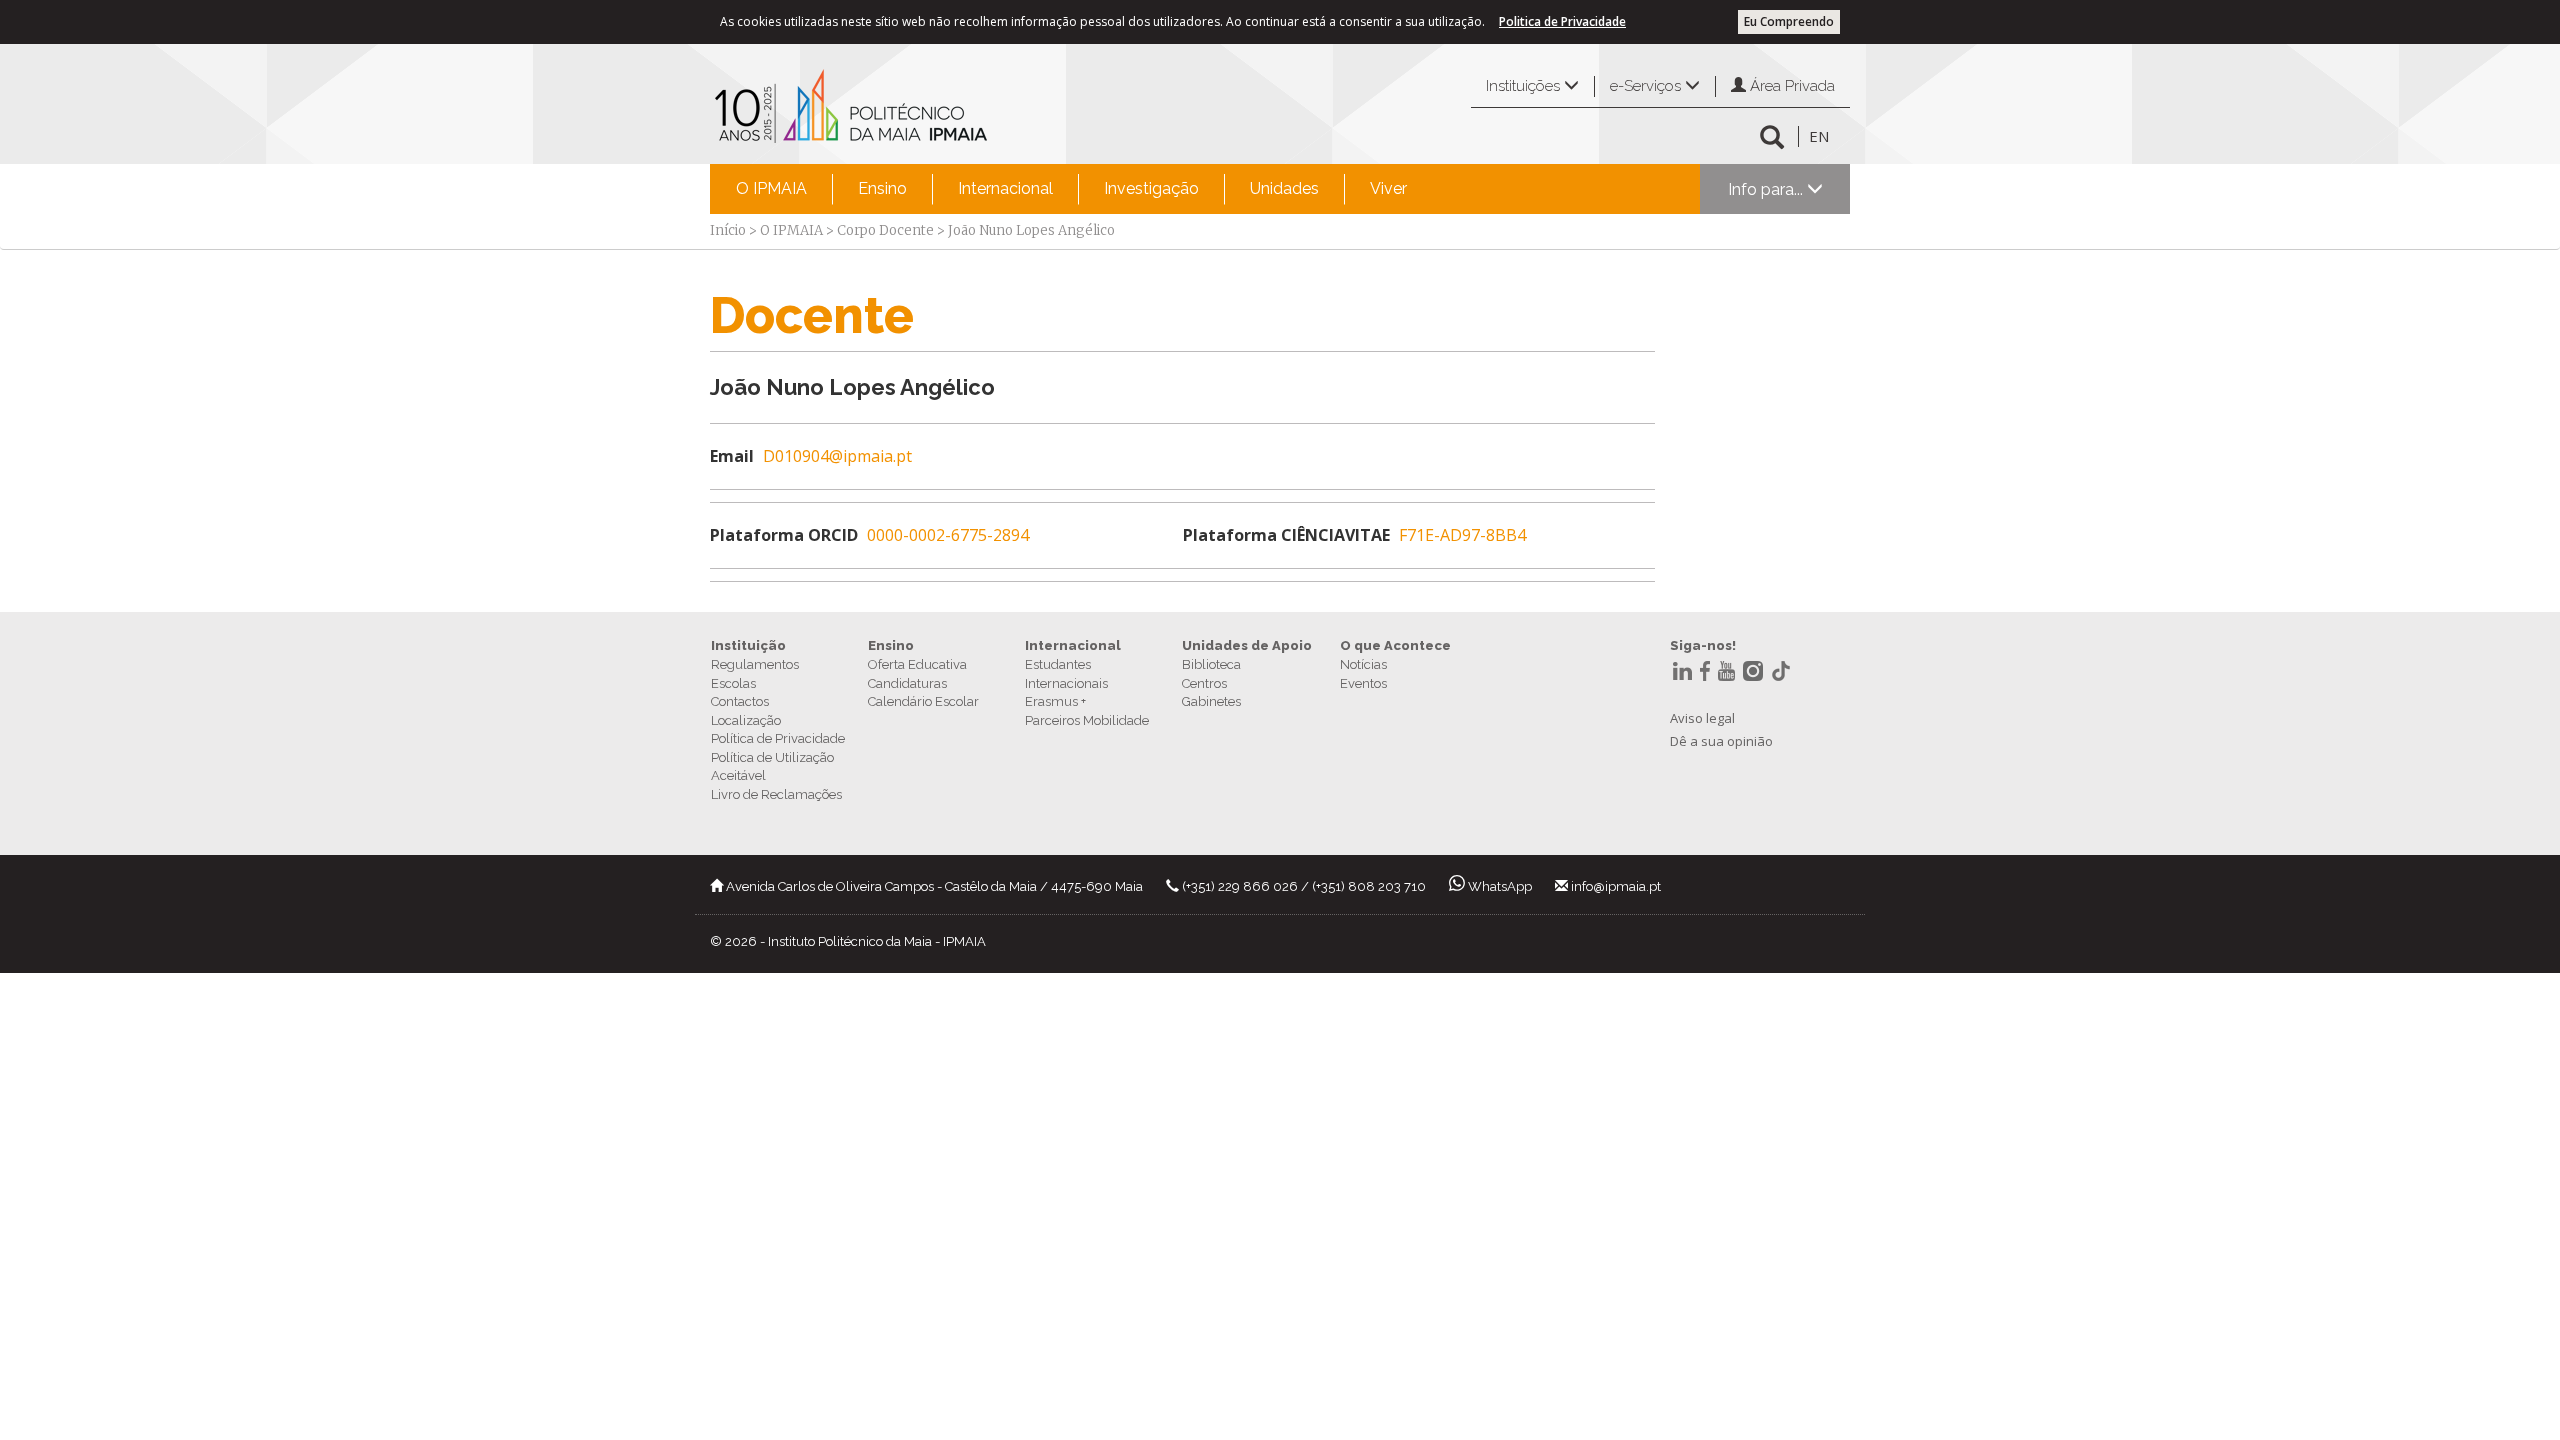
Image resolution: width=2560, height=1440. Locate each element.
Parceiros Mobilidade (1087, 720)
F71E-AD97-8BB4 (1462, 535)
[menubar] (1071, 189)
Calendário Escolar (923, 701)
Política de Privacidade (778, 738)
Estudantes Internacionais (1066, 674)
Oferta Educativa (917, 664)
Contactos (740, 701)
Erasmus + (1055, 701)
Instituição (748, 645)
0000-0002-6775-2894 (948, 535)
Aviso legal (1702, 718)
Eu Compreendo (1789, 21)
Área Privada (1790, 86)
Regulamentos (755, 664)
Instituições (1525, 86)
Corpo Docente (885, 230)
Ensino (882, 188)
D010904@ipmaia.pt (837, 456)
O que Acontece (1395, 645)
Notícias (1363, 664)
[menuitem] (771, 189)
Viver (1388, 188)
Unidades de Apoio (1247, 645)
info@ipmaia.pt (1616, 886)
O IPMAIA (771, 188)
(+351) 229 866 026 (1240, 886)
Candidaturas (907, 683)
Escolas (733, 683)
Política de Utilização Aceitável (772, 767)
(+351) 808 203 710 (1369, 886)
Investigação (1151, 188)
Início (728, 230)
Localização (746, 720)
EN (1819, 136)
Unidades (1284, 188)
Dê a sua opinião (1721, 741)
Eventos (1363, 683)
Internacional (1005, 188)
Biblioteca (1211, 664)
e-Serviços (1647, 86)
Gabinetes (1211, 701)
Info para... (1767, 189)
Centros (1204, 683)
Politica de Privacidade (1562, 21)
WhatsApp (1500, 886)
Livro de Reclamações (776, 794)
